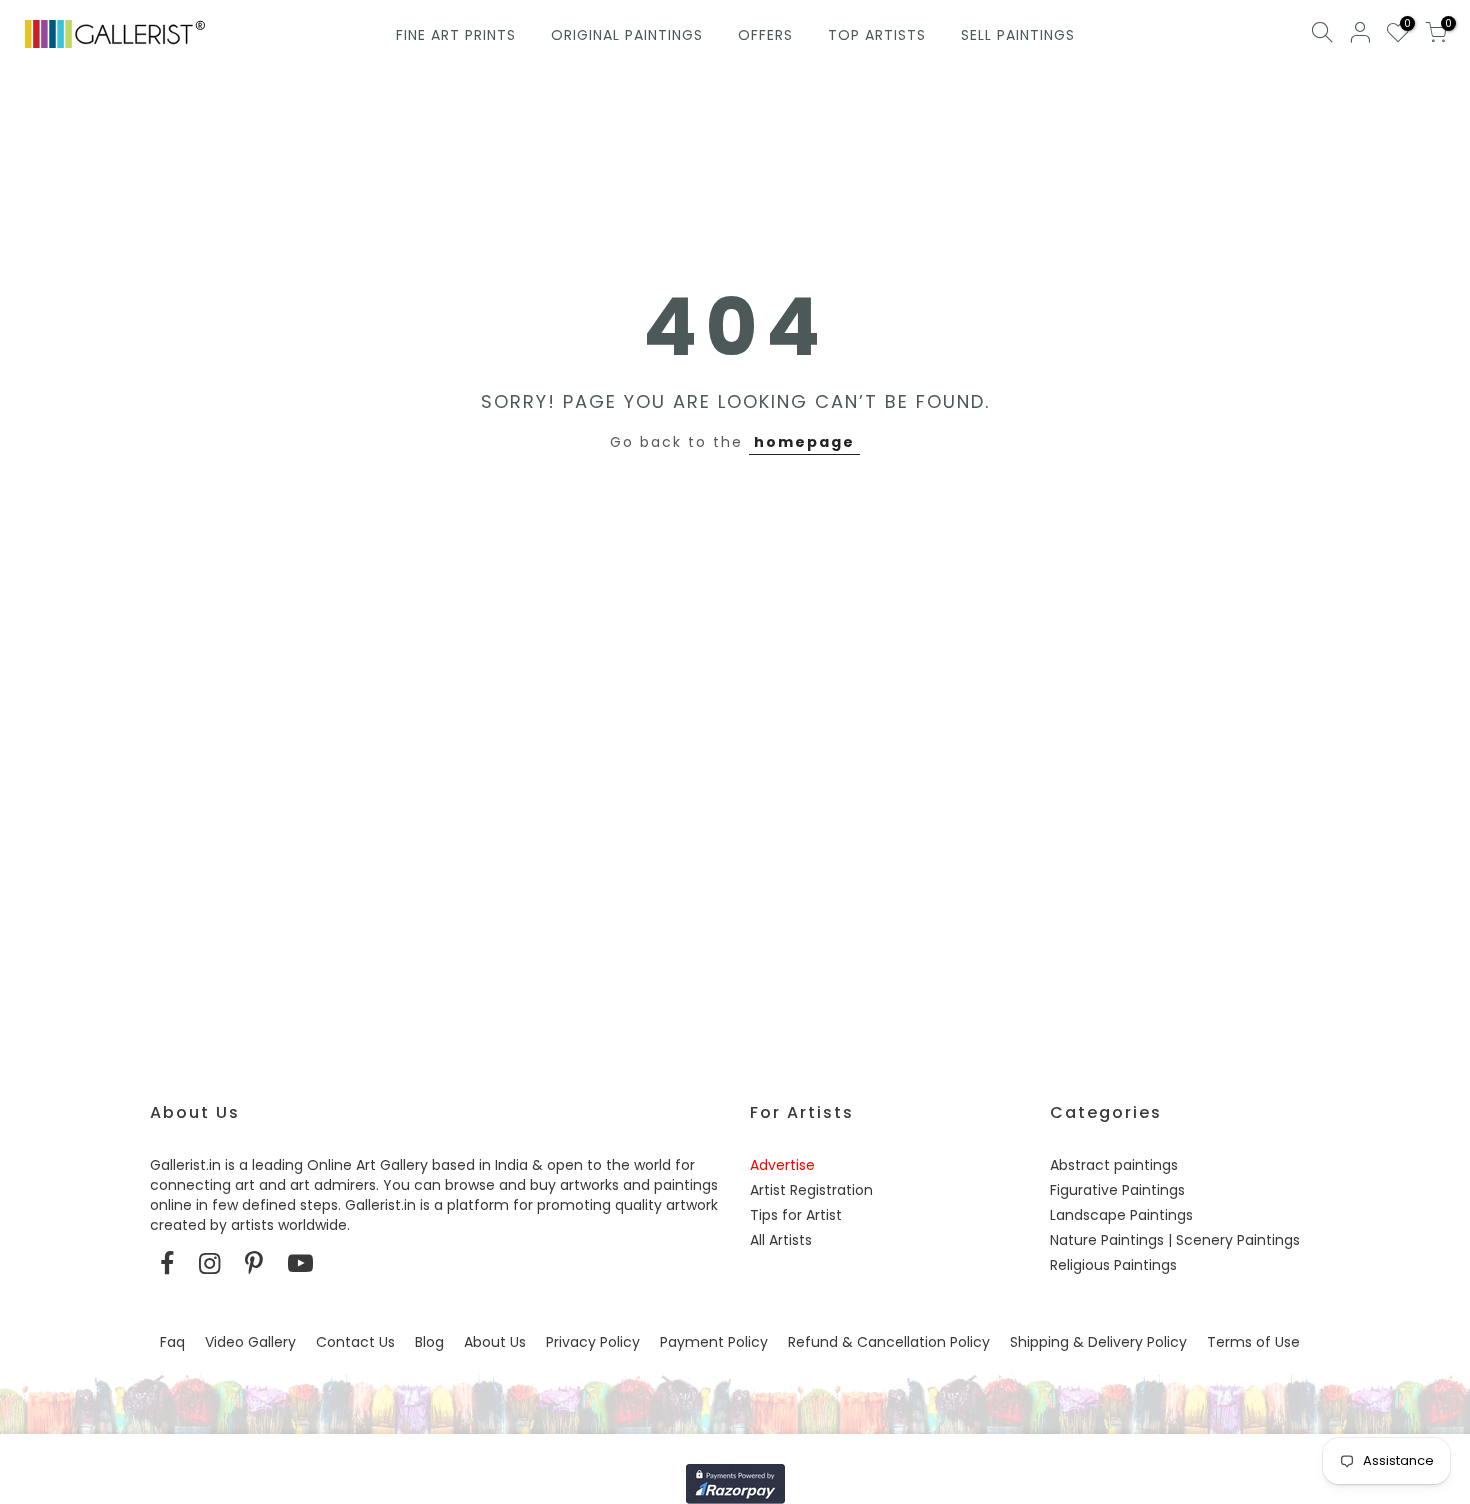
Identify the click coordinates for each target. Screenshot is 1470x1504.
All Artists (781, 1240)
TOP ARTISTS (877, 35)
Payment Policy (714, 1342)
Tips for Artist (796, 1215)
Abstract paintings (1114, 1165)
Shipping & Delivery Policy (1098, 1342)
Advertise (782, 1165)
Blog (429, 1342)
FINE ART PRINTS (456, 35)
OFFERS (765, 35)
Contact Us (355, 1342)
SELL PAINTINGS (1018, 35)
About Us (495, 1342)
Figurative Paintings (1117, 1190)
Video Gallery (250, 1342)
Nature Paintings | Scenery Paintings (1175, 1240)
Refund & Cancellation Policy (889, 1342)
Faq (172, 1342)
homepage (804, 442)
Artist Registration (811, 1190)
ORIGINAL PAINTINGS (627, 35)
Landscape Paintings (1121, 1215)
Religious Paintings (1113, 1265)
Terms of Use (1253, 1342)
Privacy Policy (593, 1342)
